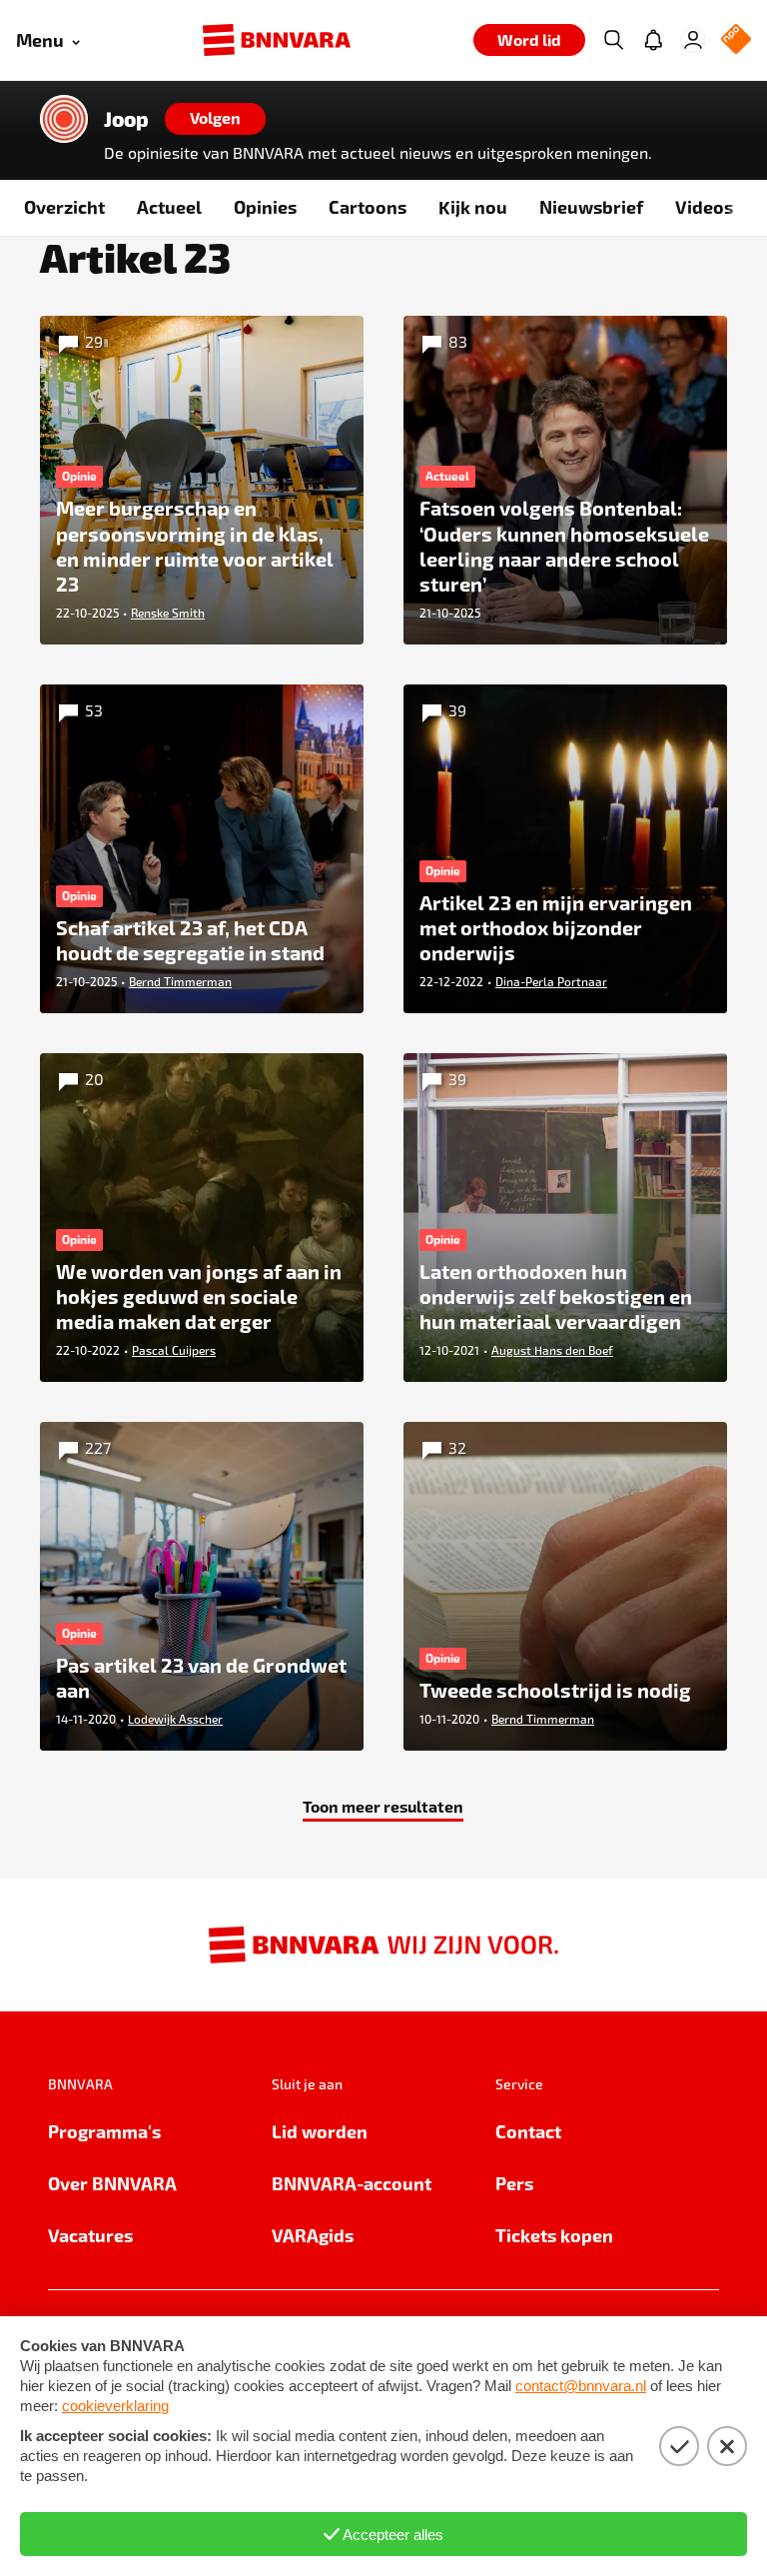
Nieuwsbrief (591, 206)
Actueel (169, 206)
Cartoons (368, 206)
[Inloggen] (693, 40)
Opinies (265, 206)
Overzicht (64, 206)
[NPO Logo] (736, 40)
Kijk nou (473, 206)
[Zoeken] (613, 40)
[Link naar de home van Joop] (64, 119)
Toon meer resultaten (383, 1806)
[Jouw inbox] (653, 40)
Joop (126, 119)
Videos (704, 206)
